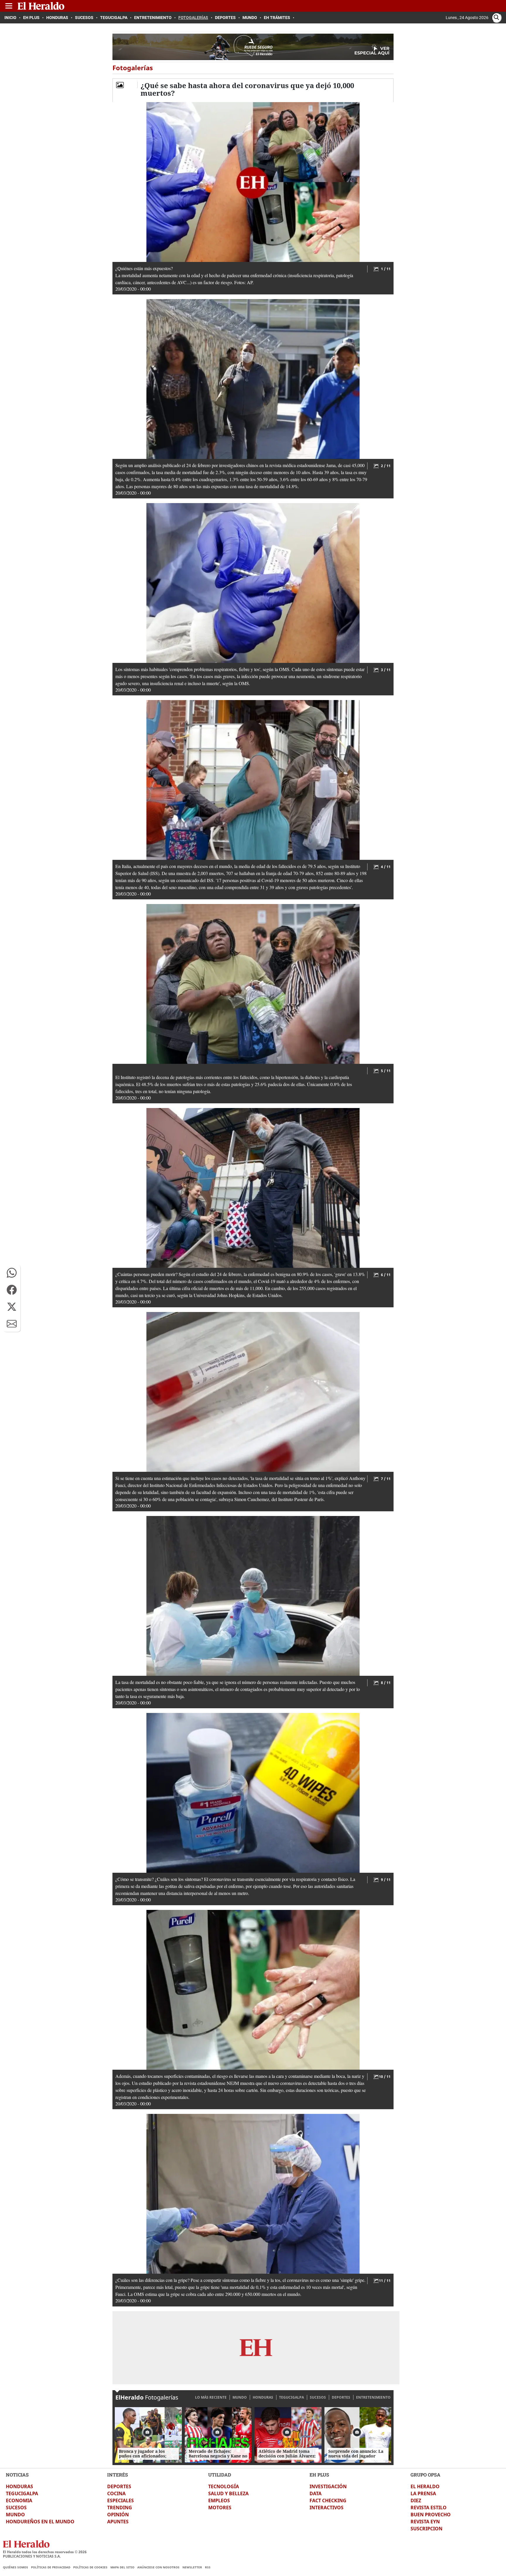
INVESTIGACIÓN (328, 2486)
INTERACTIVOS (326, 2508)
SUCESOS (318, 2397)
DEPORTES (341, 2397)
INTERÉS (118, 2475)
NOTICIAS (17, 2475)
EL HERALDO (425, 2486)
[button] (12, 1273)
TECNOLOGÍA (224, 2486)
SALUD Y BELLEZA (228, 2493)
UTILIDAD (220, 2475)
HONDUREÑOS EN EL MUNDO (40, 2522)
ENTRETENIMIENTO (373, 2397)
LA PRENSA (423, 2493)
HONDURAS (263, 2397)
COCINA (116, 2493)
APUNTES (118, 2522)
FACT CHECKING (328, 2500)
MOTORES (220, 2508)
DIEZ (416, 2500)
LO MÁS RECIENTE (211, 2397)
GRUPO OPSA (425, 2475)
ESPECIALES (120, 2500)
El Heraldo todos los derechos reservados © (45, 2552)
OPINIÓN (118, 2515)
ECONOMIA (19, 2500)
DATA (316, 2493)
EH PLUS (319, 2475)
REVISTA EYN (425, 2522)
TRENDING (120, 2508)
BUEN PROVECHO (431, 2515)
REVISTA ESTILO (429, 2508)
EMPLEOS (219, 2500)
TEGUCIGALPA (292, 2397)
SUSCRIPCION (426, 2529)
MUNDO (240, 2397)
